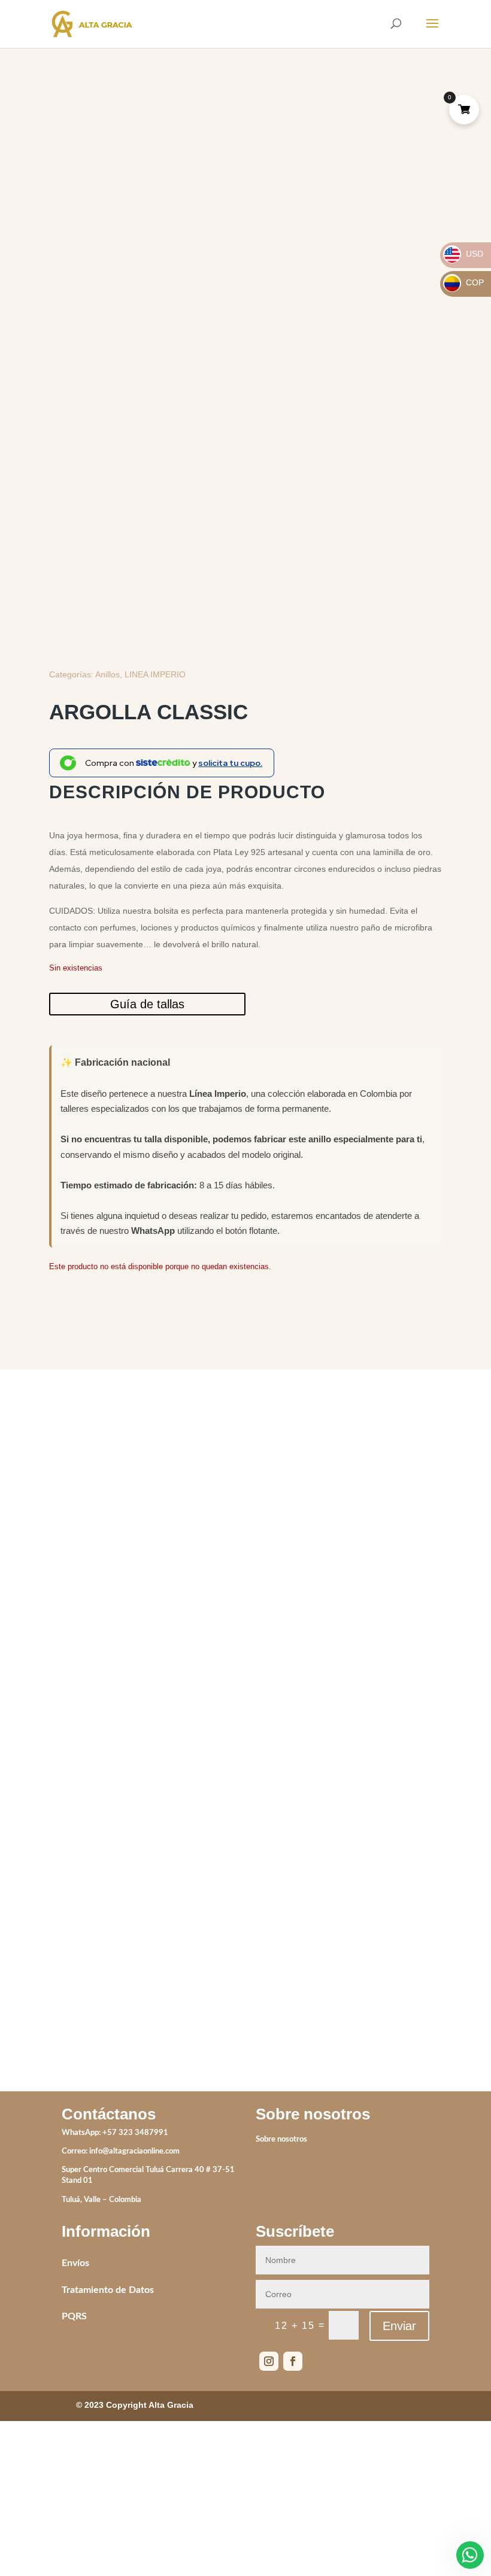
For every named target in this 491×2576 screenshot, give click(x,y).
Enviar (399, 2326)
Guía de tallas (147, 1004)
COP (464, 282)
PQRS (74, 2316)
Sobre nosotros (281, 2139)
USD (464, 254)
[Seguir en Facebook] (293, 2361)
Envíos (75, 2263)
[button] (423, 143)
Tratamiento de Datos (108, 2290)
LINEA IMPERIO (155, 674)
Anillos (107, 674)
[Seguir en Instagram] (269, 2361)
